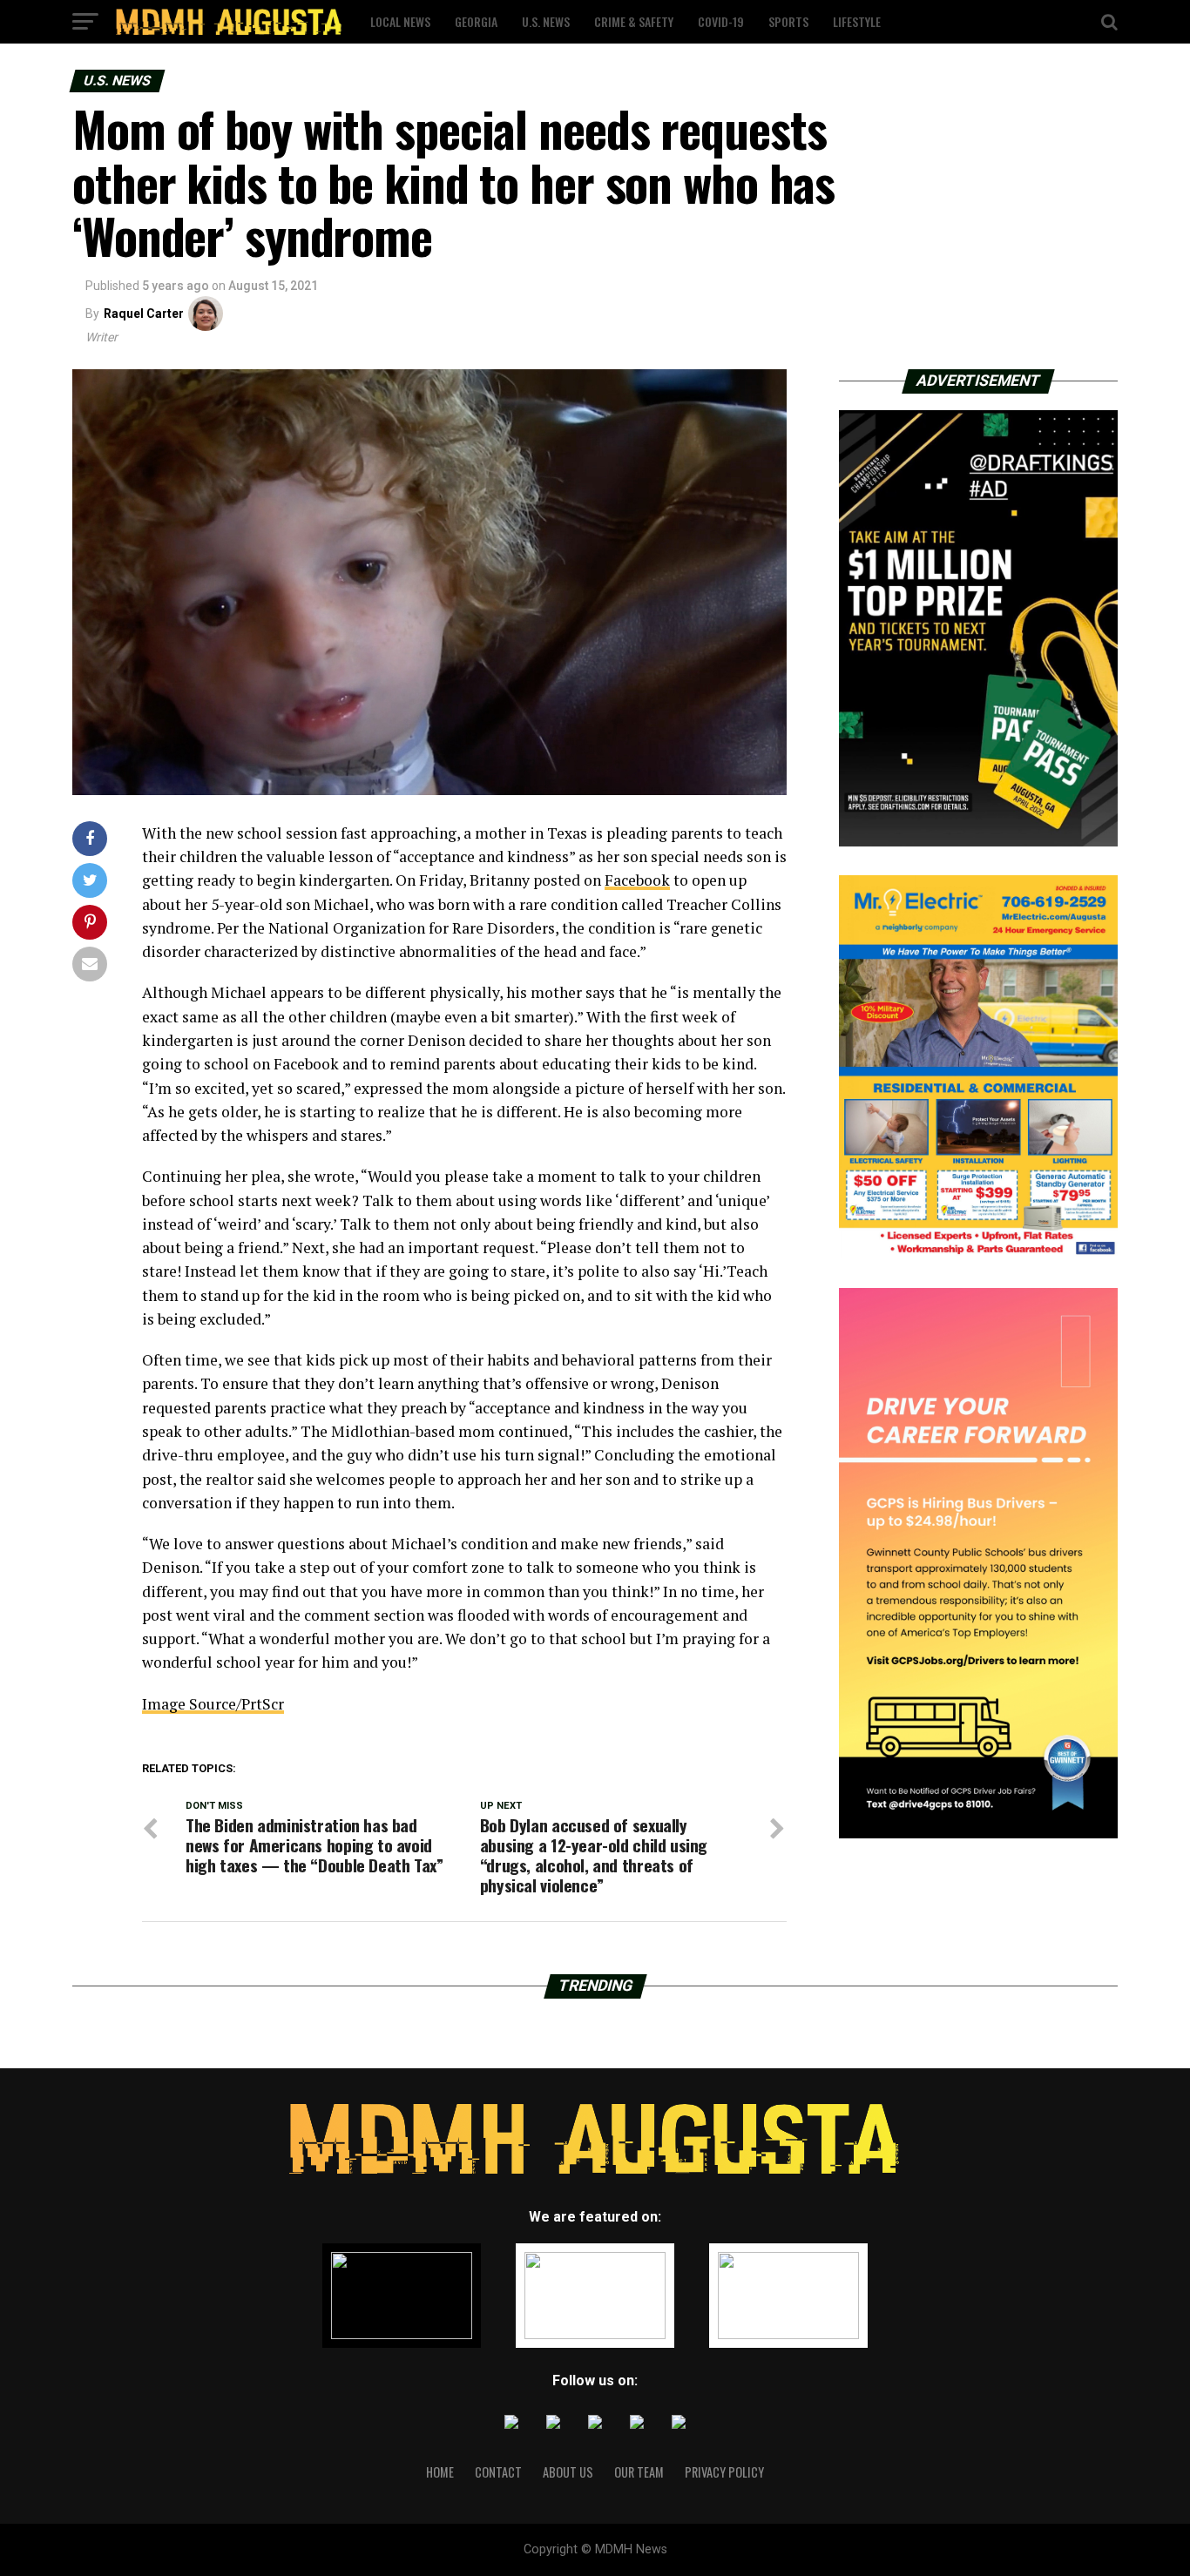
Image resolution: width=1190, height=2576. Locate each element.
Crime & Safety (634, 21)
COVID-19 (721, 21)
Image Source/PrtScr (213, 1704)
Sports (788, 21)
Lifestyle (857, 21)
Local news (400, 21)
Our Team (639, 2472)
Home (440, 2472)
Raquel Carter (144, 314)
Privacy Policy (724, 2472)
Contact (498, 2472)
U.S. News (546, 21)
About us (568, 2472)
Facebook (637, 880)
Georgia (476, 21)
